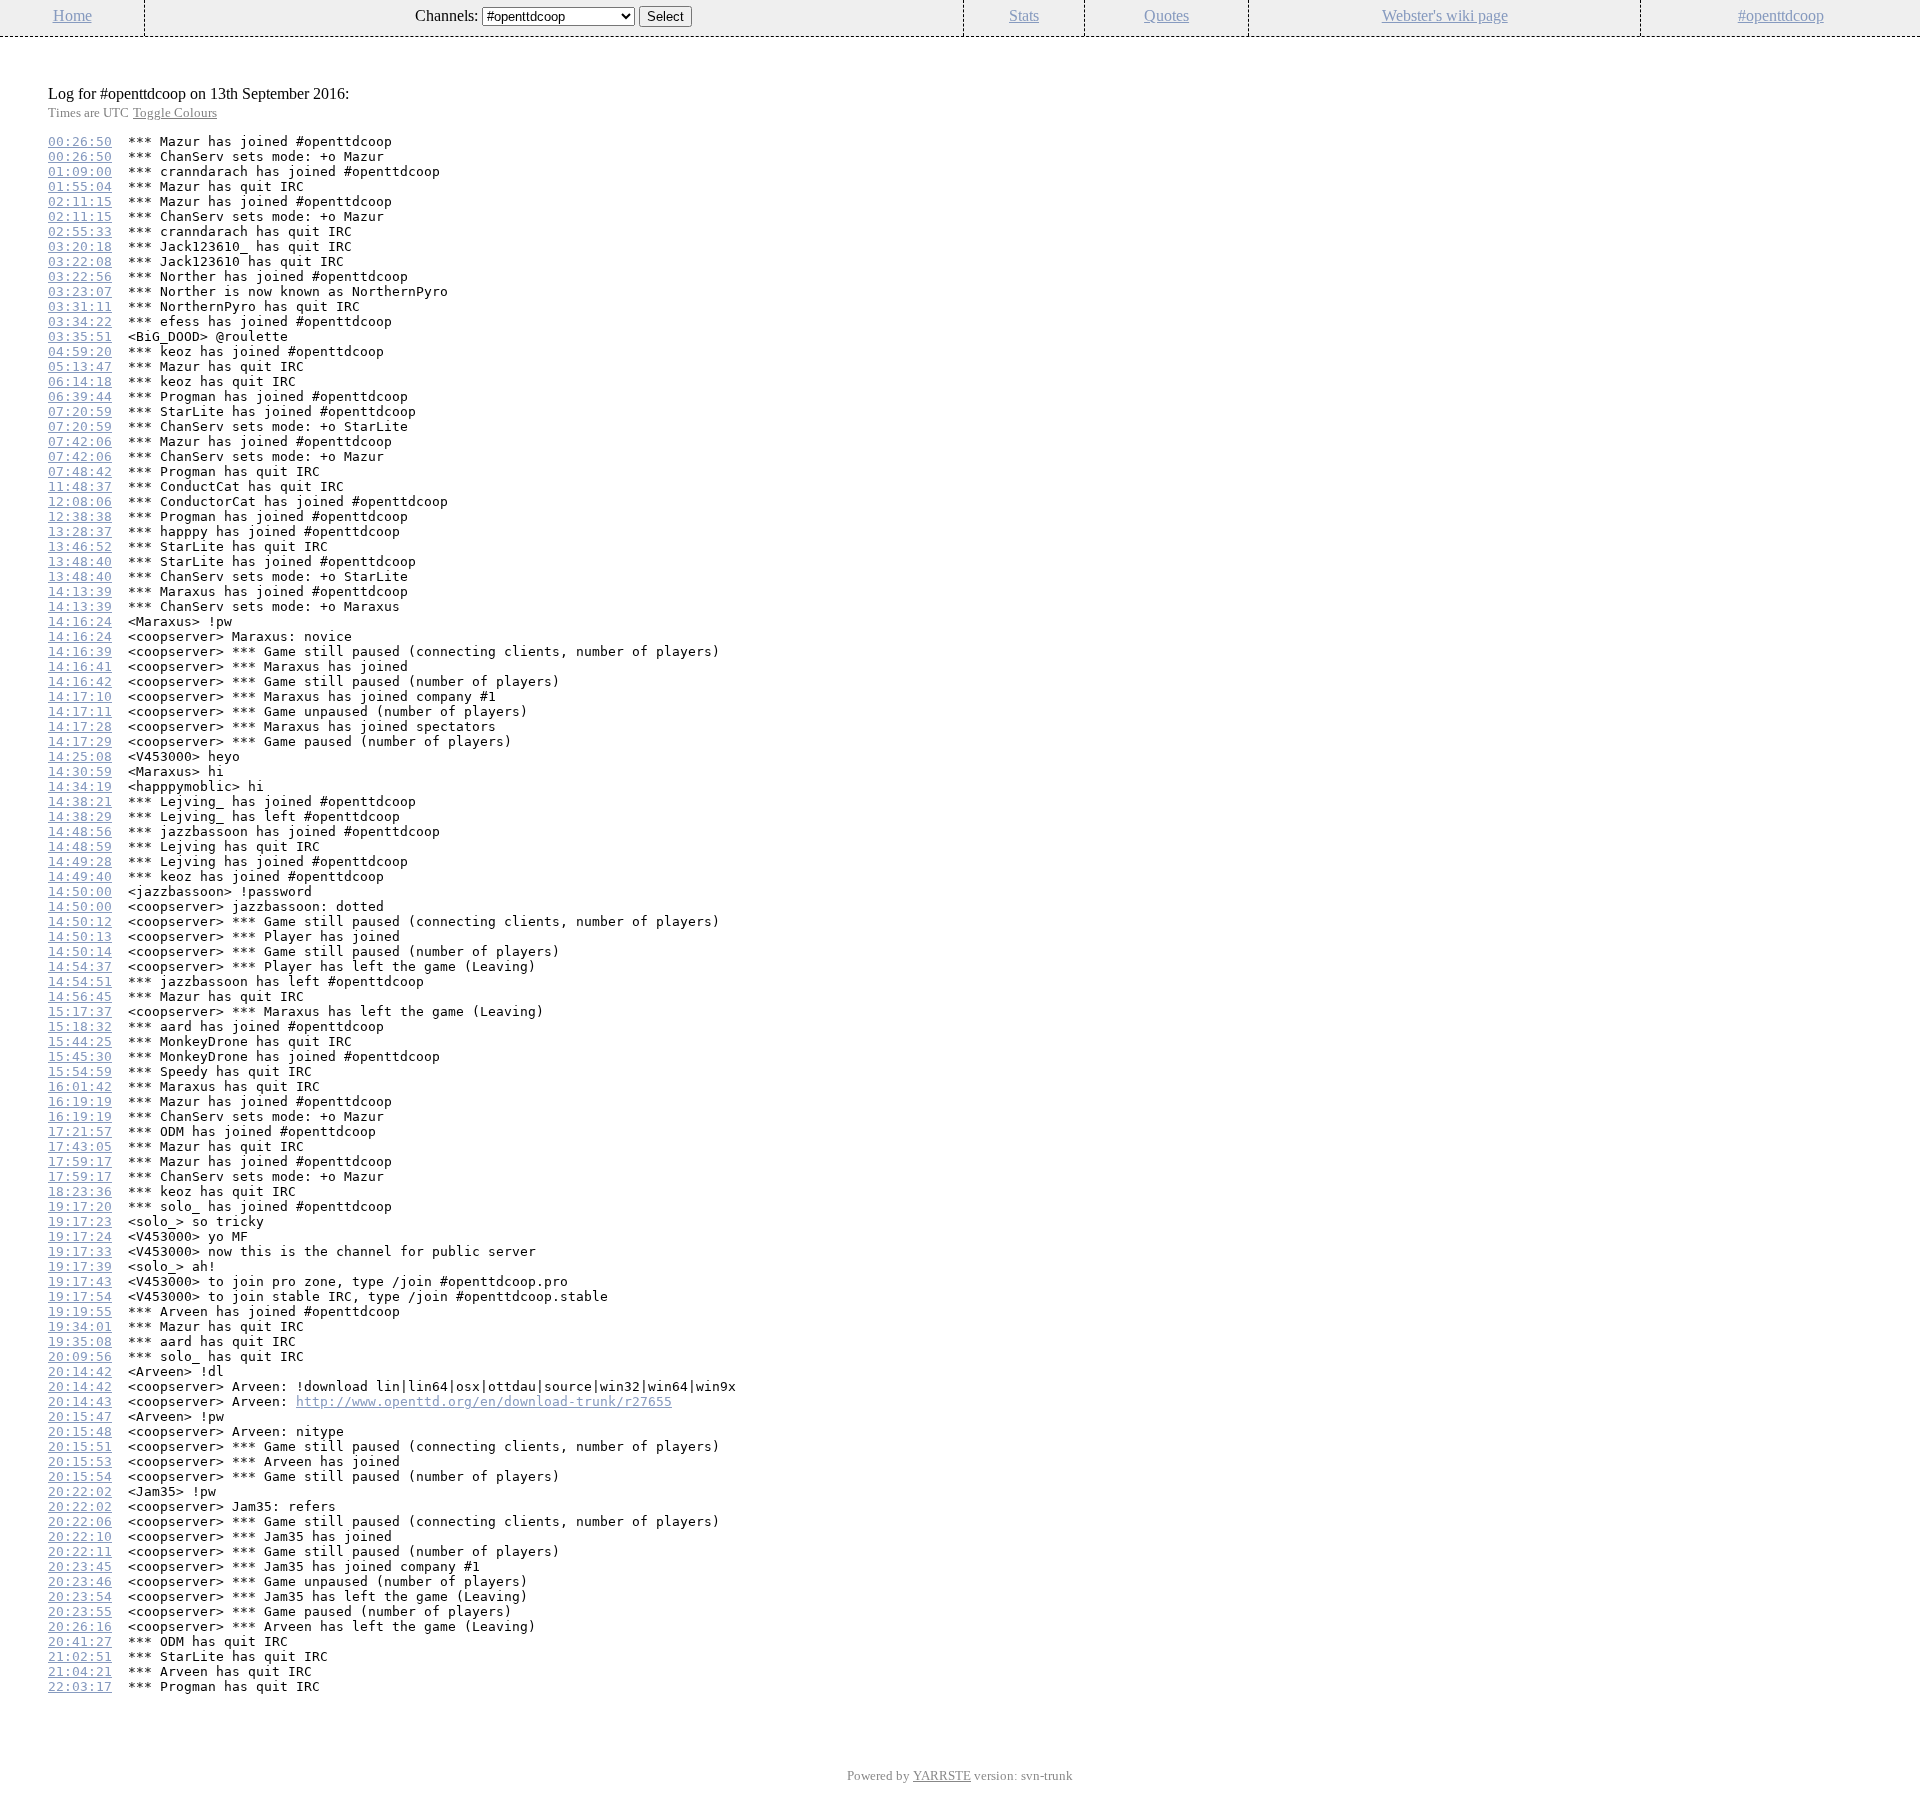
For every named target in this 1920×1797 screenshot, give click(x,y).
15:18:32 (80, 1026)
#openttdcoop (1781, 15)
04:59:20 (80, 351)
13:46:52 (80, 546)
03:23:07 (80, 291)
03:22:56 (80, 276)
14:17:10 (80, 696)
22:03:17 (80, 1686)
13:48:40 (80, 561)
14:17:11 (80, 711)
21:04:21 (80, 1671)
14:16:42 (80, 681)
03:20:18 (80, 246)
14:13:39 (80, 591)
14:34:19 (80, 786)
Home (72, 15)
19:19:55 (80, 1311)
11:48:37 (80, 486)
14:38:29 (80, 816)
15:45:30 (80, 1056)
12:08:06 (80, 501)
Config (1894, 49)
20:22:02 (80, 1491)
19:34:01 (80, 1326)
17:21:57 (80, 1131)
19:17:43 (80, 1281)
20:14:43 (80, 1401)
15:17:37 (80, 1011)
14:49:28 (80, 861)
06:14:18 (80, 381)
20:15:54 (80, 1476)
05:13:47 (80, 366)
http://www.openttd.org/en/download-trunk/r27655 (484, 1401)
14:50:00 (80, 891)
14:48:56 (80, 831)
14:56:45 (80, 996)
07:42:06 (80, 441)
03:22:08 (80, 261)
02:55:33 (80, 231)
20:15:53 (80, 1461)
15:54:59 (80, 1071)
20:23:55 (80, 1611)
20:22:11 (80, 1551)
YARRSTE (942, 1775)
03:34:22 (80, 321)
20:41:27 (80, 1641)
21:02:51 (80, 1656)
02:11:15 (80, 201)
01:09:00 (80, 171)
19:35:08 (80, 1341)
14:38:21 (80, 801)
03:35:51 (80, 336)
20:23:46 (80, 1581)
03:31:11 (80, 306)
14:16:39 (80, 651)
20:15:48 (80, 1431)
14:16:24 (80, 621)
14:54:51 (80, 981)
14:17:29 (80, 741)
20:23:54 (80, 1596)
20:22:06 (80, 1521)
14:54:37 (80, 966)
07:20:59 (80, 411)
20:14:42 (80, 1371)
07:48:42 (80, 471)
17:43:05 (80, 1146)
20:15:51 (80, 1446)
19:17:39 (80, 1266)
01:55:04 (80, 186)
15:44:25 (80, 1041)
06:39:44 (80, 396)
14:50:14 (80, 951)
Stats (1024, 15)
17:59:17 (80, 1161)
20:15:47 (80, 1416)
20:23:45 (80, 1566)
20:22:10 (80, 1536)
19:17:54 (80, 1296)
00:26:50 (80, 141)
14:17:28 (80, 726)
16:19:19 (80, 1101)
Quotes (1166, 15)
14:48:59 (80, 846)
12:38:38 (80, 516)
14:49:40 (80, 876)
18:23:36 (80, 1191)
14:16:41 (80, 666)
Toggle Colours (175, 112)
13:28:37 (80, 531)
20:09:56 (80, 1356)
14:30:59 (80, 771)
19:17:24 (80, 1236)
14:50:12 (80, 921)
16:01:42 (80, 1086)
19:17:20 (80, 1206)
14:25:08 (80, 756)
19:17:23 (80, 1221)
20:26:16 (80, 1626)
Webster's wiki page (1445, 15)
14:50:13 (80, 936)
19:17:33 (80, 1251)
